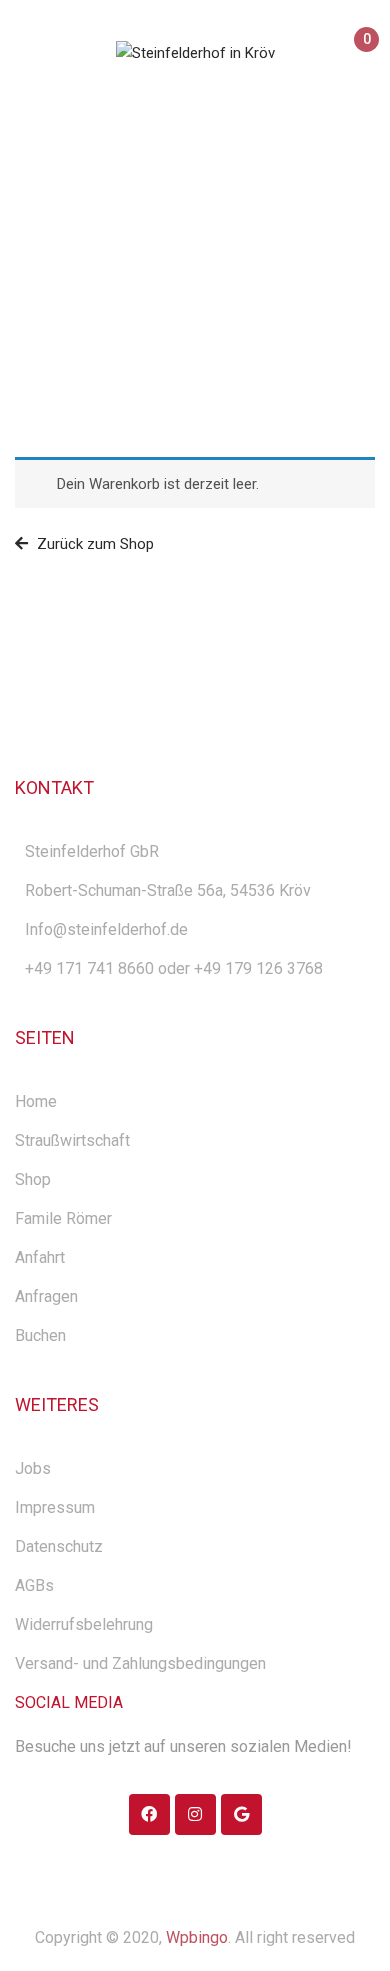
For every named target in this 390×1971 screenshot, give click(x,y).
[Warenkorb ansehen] (357, 57)
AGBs (34, 1585)
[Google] (241, 1814)
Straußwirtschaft (72, 1140)
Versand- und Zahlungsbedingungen (140, 1663)
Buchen (40, 1335)
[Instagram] (195, 1814)
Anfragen (46, 1296)
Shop (33, 1179)
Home (139, 261)
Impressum (55, 1507)
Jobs (33, 1468)
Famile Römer (63, 1218)
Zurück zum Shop (93, 544)
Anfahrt (40, 1257)
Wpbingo (197, 1937)
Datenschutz (59, 1546)
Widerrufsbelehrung (84, 1624)
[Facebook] (149, 1814)
